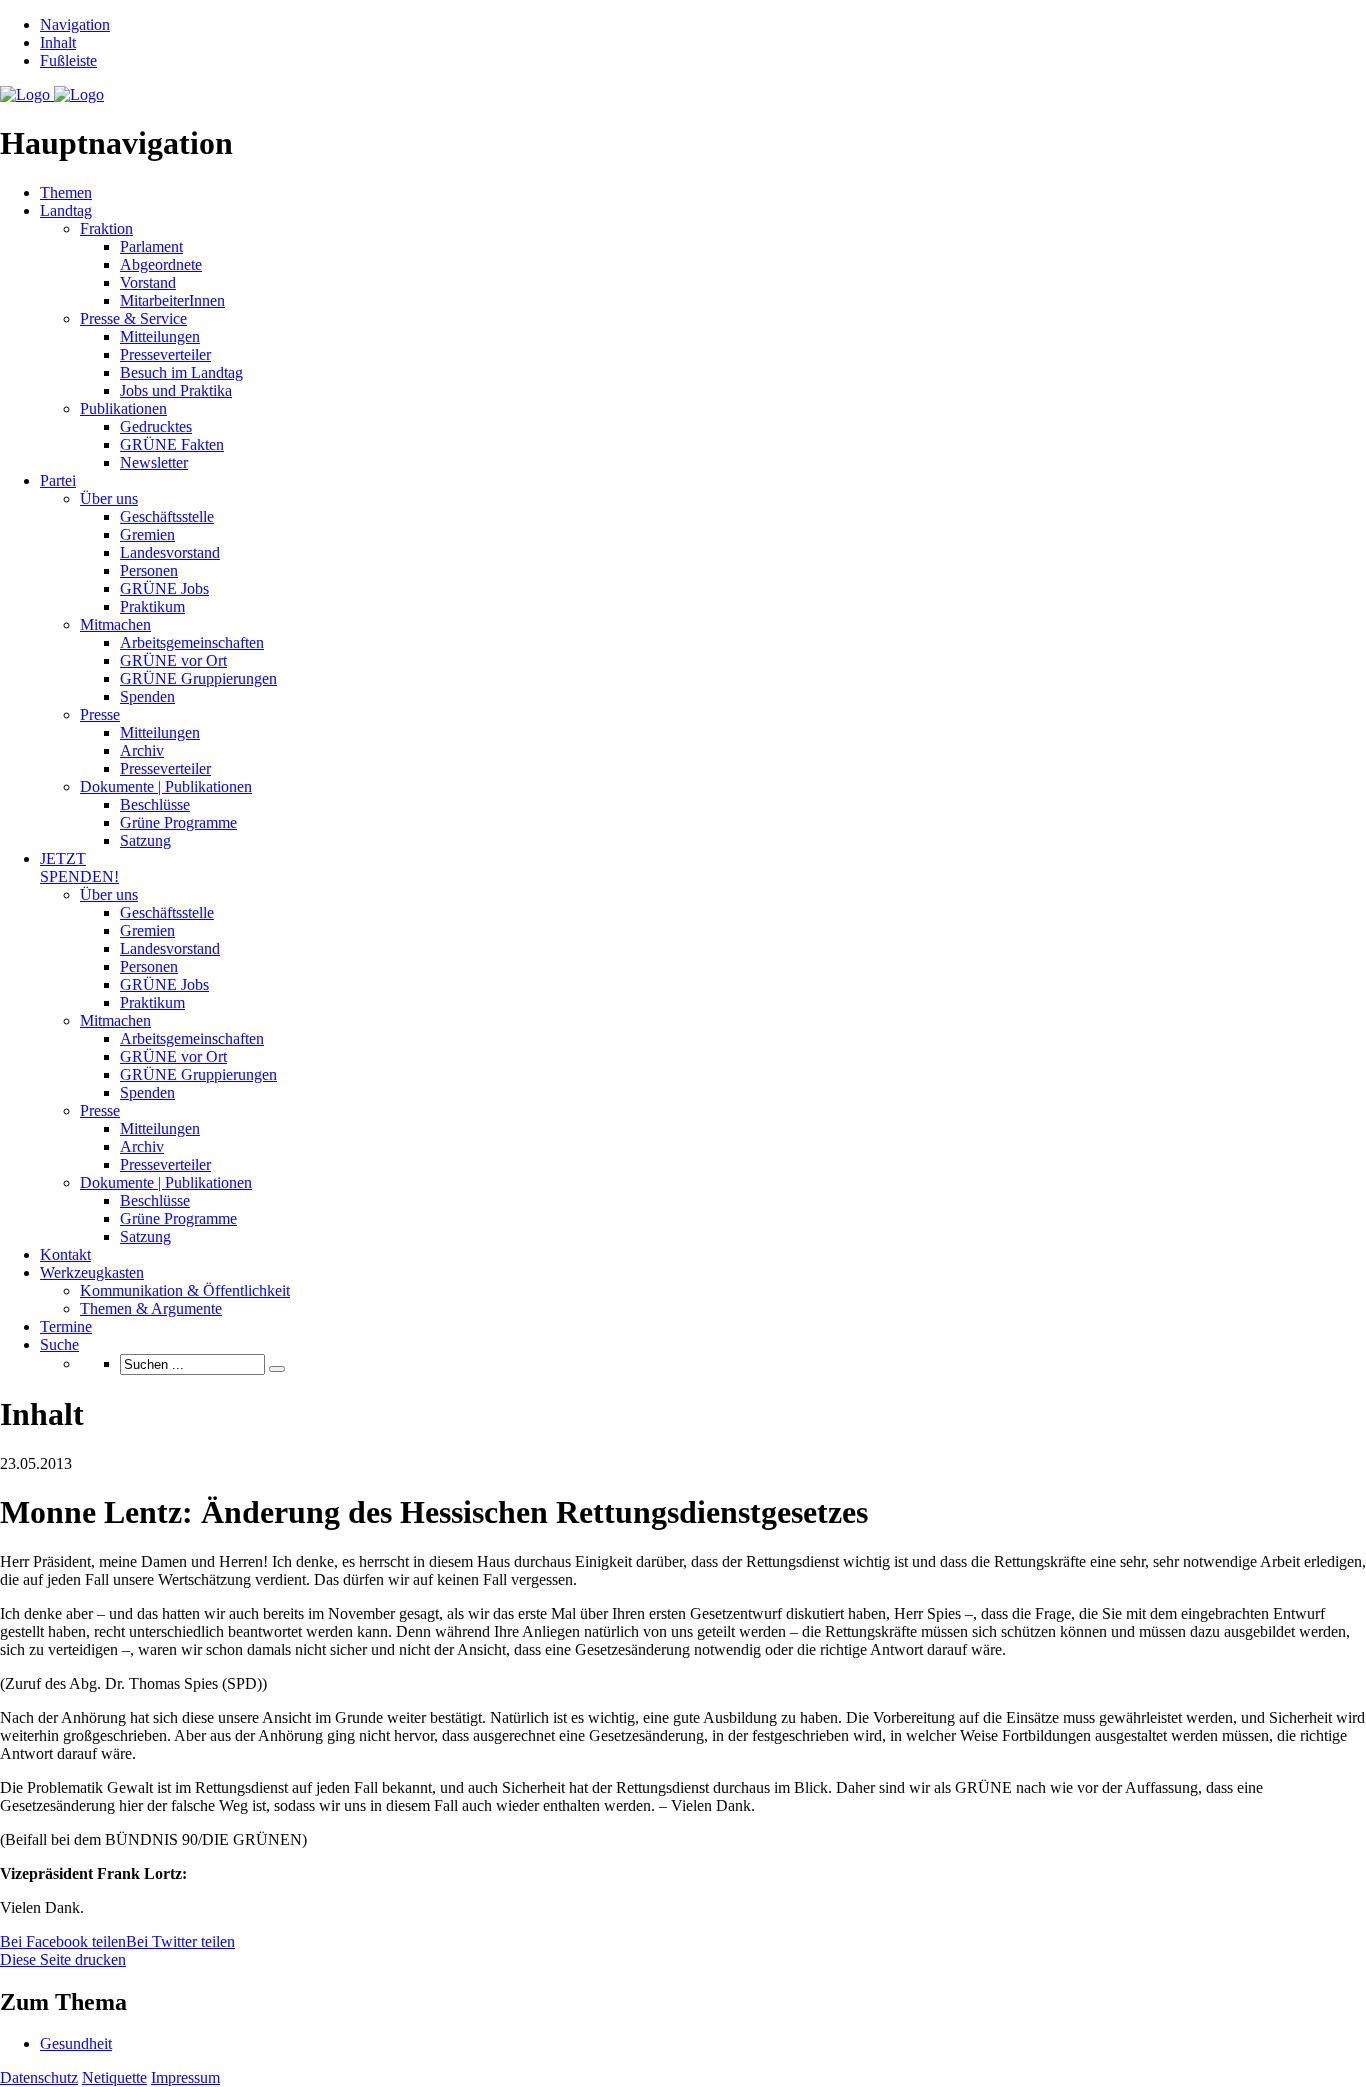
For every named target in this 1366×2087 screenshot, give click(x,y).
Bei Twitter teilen (180, 1941)
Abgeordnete (161, 264)
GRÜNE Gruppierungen (198, 678)
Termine (66, 1326)
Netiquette (114, 2077)
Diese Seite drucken (63, 1959)
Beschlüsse (155, 804)
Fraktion (106, 228)
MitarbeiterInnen (172, 300)
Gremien (147, 534)
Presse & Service (133, 318)
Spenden (147, 696)
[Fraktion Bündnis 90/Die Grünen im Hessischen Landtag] (52, 94)
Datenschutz (39, 2077)
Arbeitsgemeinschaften (192, 642)
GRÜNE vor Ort (173, 660)
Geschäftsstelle (167, 516)
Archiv (142, 750)
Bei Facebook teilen (63, 1941)
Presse (100, 714)
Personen (149, 570)
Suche (59, 1344)
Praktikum (152, 606)
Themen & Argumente (151, 1308)
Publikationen (123, 408)
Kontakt (65, 1254)
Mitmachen (115, 624)
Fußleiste (68, 60)
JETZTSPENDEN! (79, 867)
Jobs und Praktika (176, 390)
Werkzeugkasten (92, 1272)
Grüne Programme (178, 822)
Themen (66, 192)
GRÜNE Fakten (172, 444)
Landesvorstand (170, 552)
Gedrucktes (156, 426)
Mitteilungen (160, 336)
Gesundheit (76, 2043)
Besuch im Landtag (181, 372)
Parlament (151, 246)
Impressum (185, 2077)
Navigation (75, 24)
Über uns (109, 498)
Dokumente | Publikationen (166, 786)
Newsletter (154, 462)
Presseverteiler (165, 354)
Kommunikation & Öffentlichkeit (185, 1290)
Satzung (145, 840)
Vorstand (148, 282)
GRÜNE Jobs (164, 588)
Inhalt (58, 42)
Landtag (66, 210)
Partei (58, 480)
